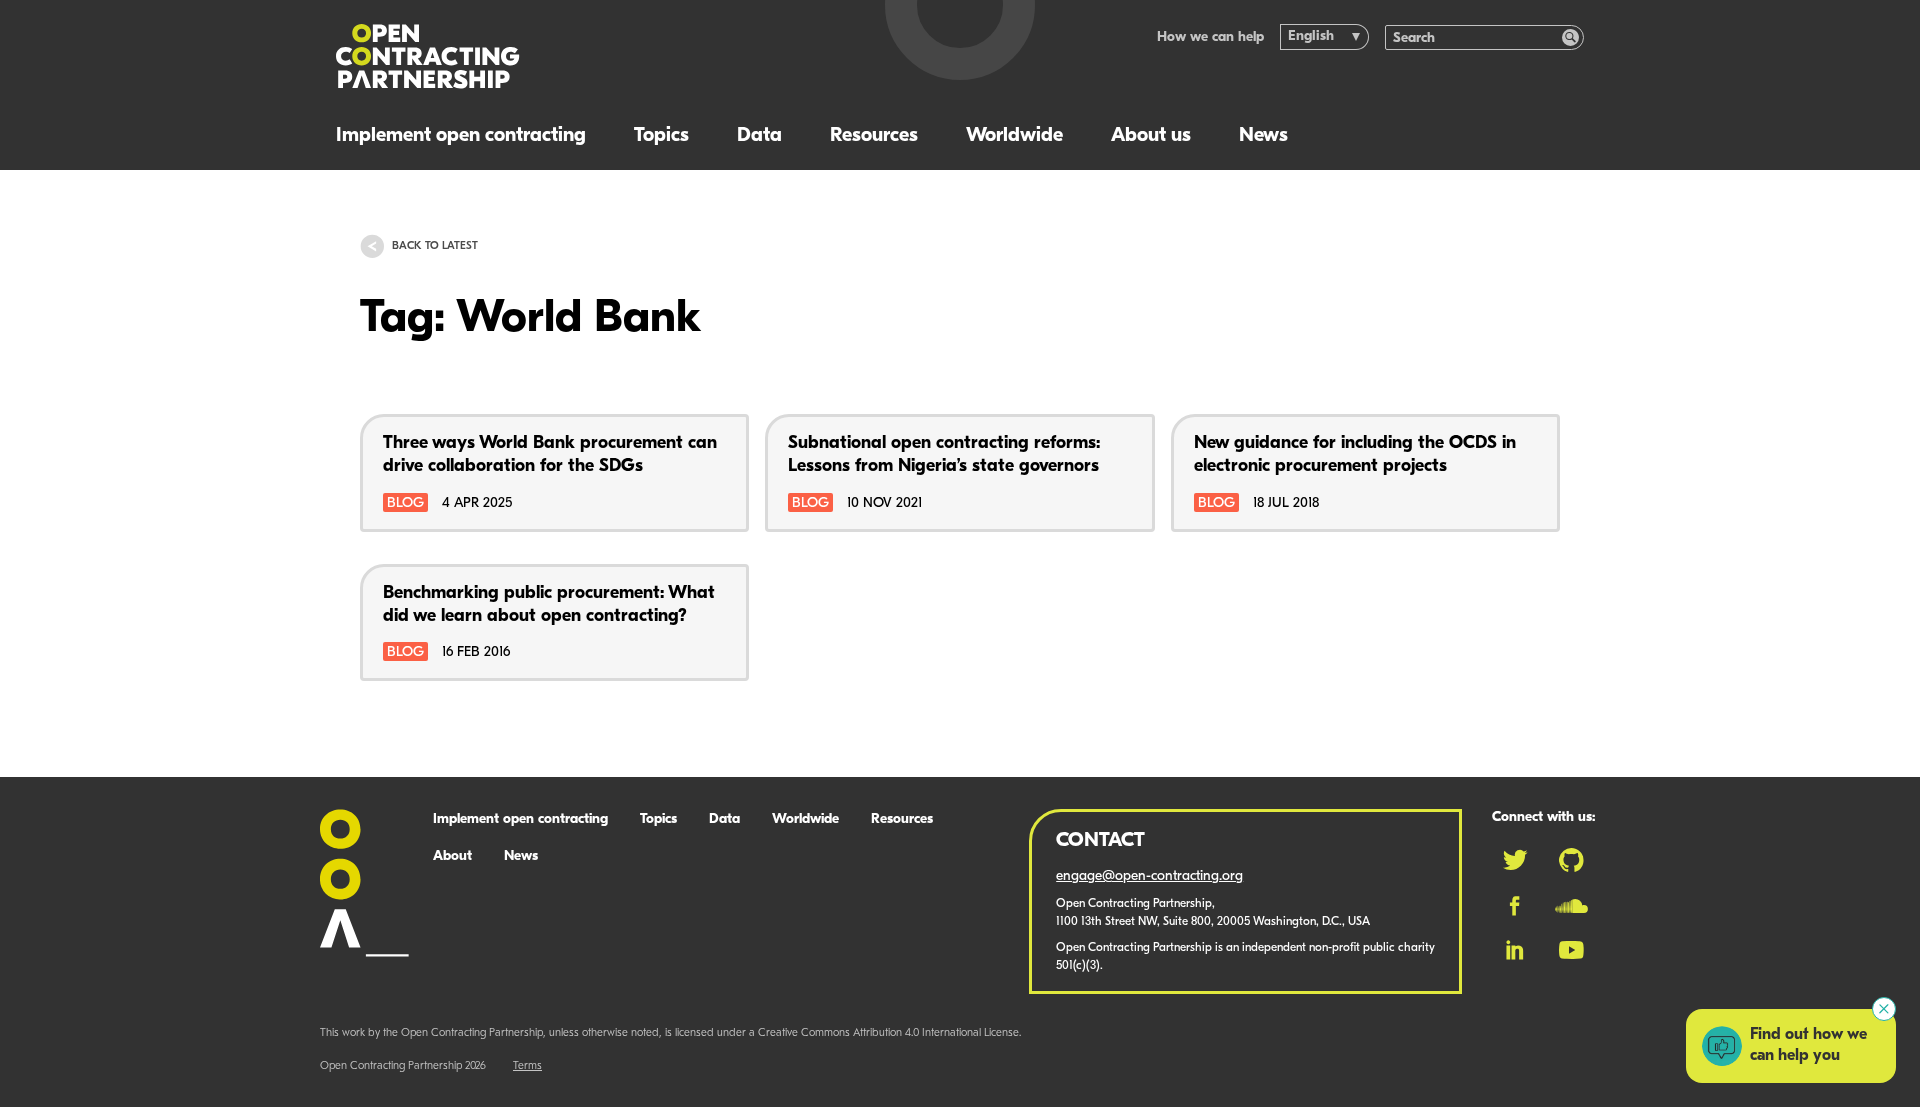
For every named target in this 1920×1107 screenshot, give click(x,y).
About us (1151, 136)
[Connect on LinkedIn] (1515, 950)
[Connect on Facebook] (1514, 906)
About (452, 856)
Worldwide (1014, 136)
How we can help (1210, 37)
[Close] (1884, 1009)
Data (759, 136)
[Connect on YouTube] (1571, 950)
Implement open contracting (461, 136)
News (1263, 136)
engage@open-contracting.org (1149, 876)
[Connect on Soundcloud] (1571, 906)
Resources (874, 136)
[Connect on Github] (1571, 860)
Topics (661, 136)
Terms (527, 1066)
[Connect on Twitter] (1515, 860)
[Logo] (587, 56)
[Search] (1570, 37)
